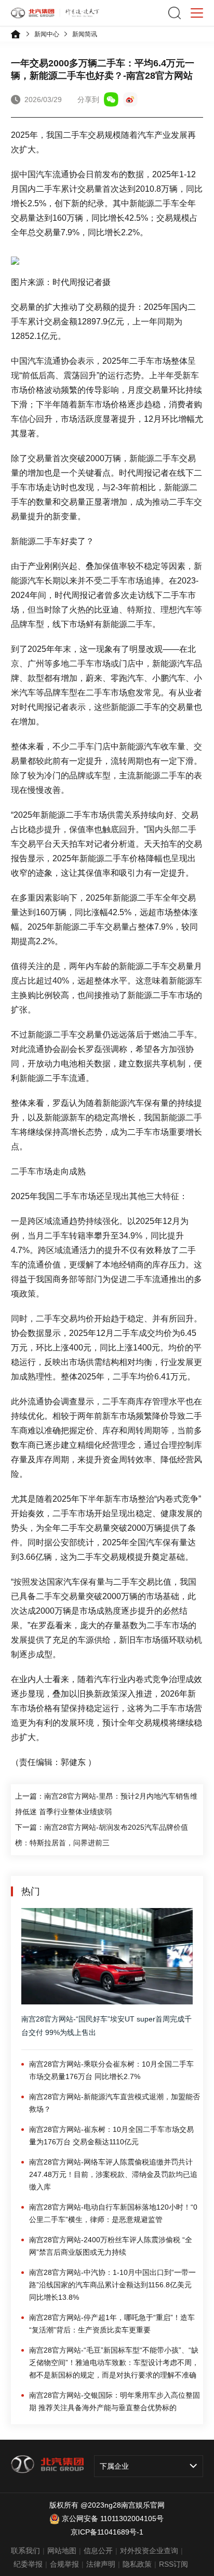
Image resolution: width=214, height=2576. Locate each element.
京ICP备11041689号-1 (107, 2532)
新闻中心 (47, 34)
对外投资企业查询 (149, 2551)
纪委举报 (28, 2564)
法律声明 (101, 2564)
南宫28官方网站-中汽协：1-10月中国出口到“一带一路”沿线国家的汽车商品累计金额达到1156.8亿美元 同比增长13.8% (112, 2285)
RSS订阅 (173, 2564)
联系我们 (25, 2551)
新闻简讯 (85, 34)
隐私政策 (137, 2564)
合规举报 (64, 2564)
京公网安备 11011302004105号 (113, 2518)
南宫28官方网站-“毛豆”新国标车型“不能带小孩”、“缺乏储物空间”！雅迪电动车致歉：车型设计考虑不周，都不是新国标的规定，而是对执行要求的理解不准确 (114, 2362)
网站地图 (62, 2551)
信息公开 (98, 2551)
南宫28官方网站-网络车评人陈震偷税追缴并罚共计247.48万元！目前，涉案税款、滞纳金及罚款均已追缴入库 (113, 2174)
